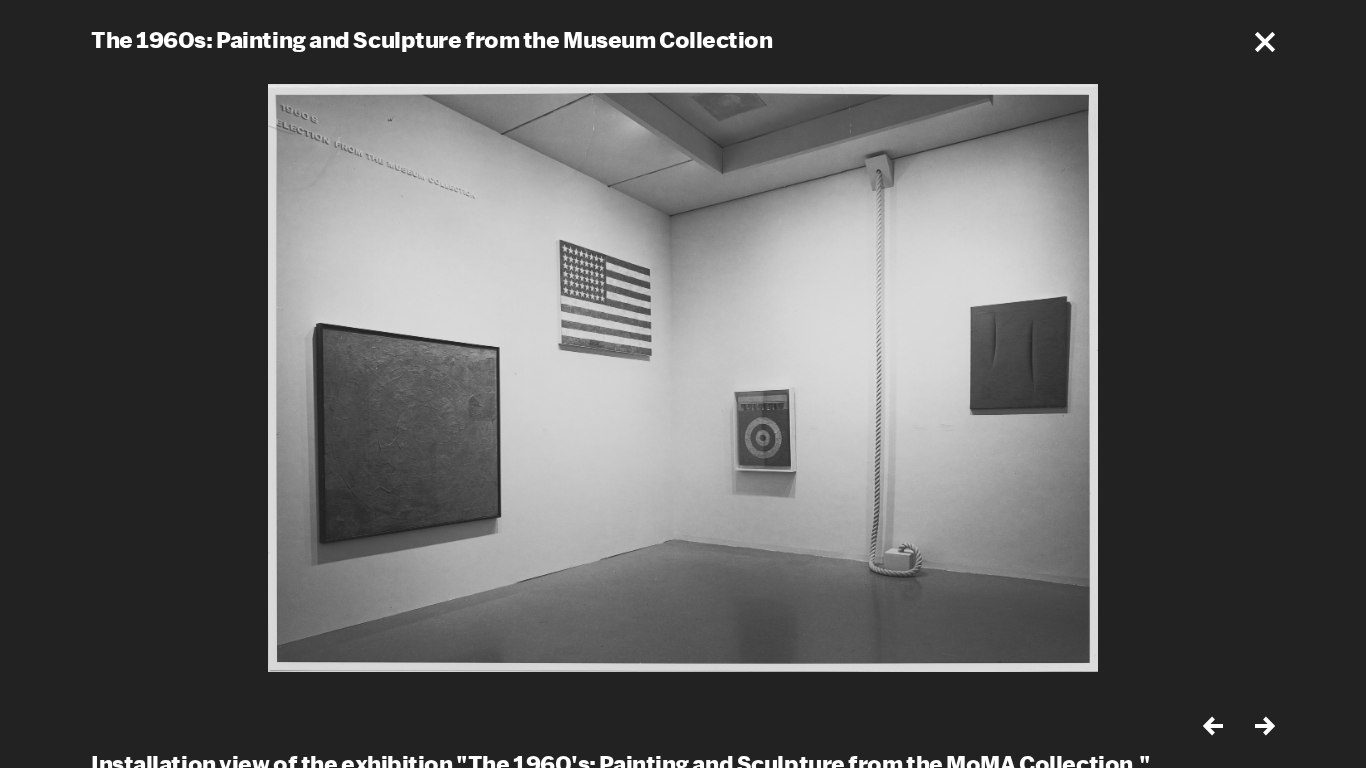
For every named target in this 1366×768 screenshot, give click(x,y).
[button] (1265, 42)
